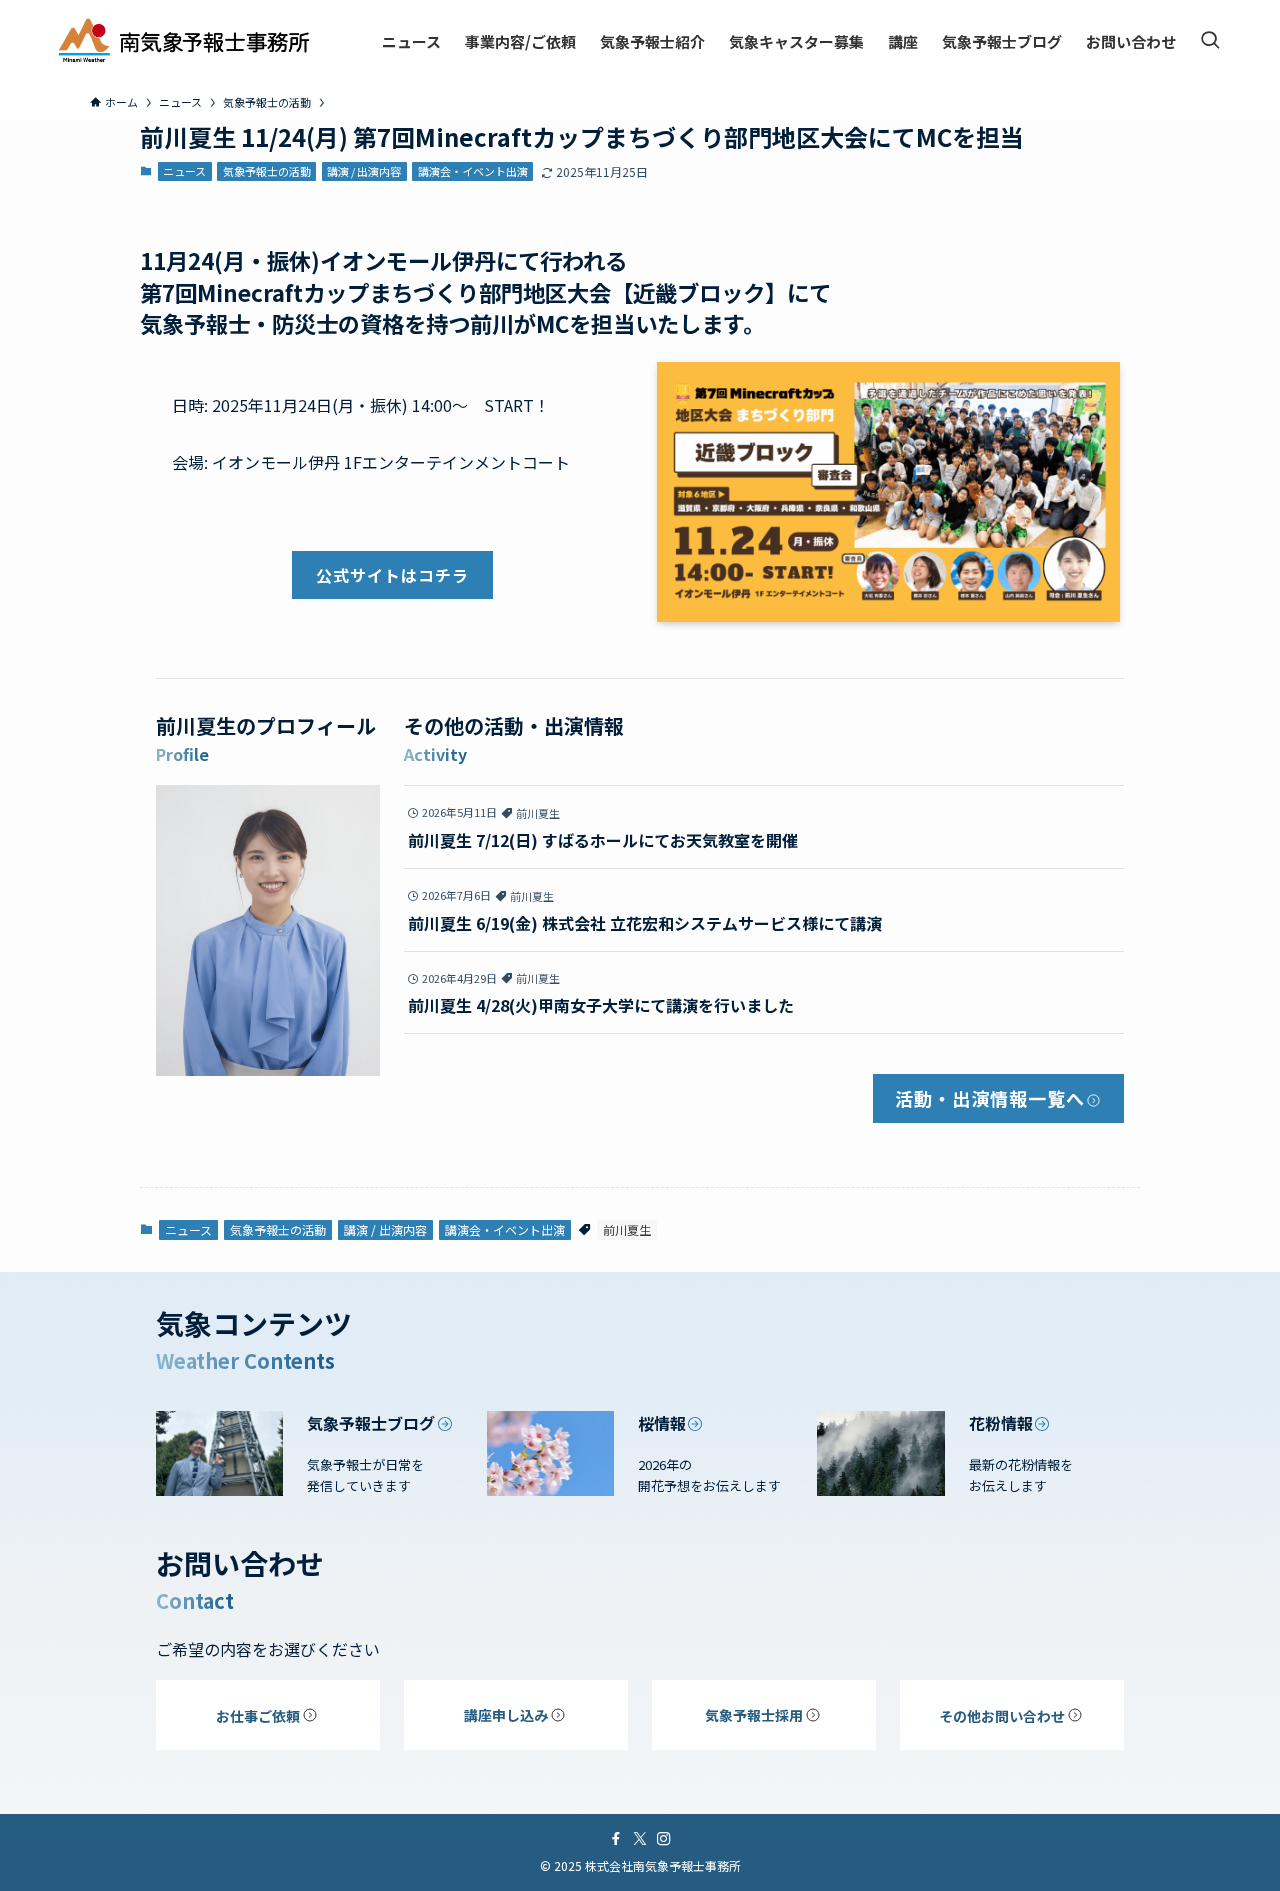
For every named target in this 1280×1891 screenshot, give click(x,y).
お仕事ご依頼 (258, 1716)
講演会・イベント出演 (473, 171)
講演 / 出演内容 (364, 171)
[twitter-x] (640, 1839)
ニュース (184, 171)
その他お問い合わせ (1002, 1716)
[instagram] (664, 1839)
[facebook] (616, 1839)
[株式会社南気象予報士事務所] (184, 41)
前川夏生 (627, 1229)
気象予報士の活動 (267, 171)
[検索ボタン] (1210, 41)
